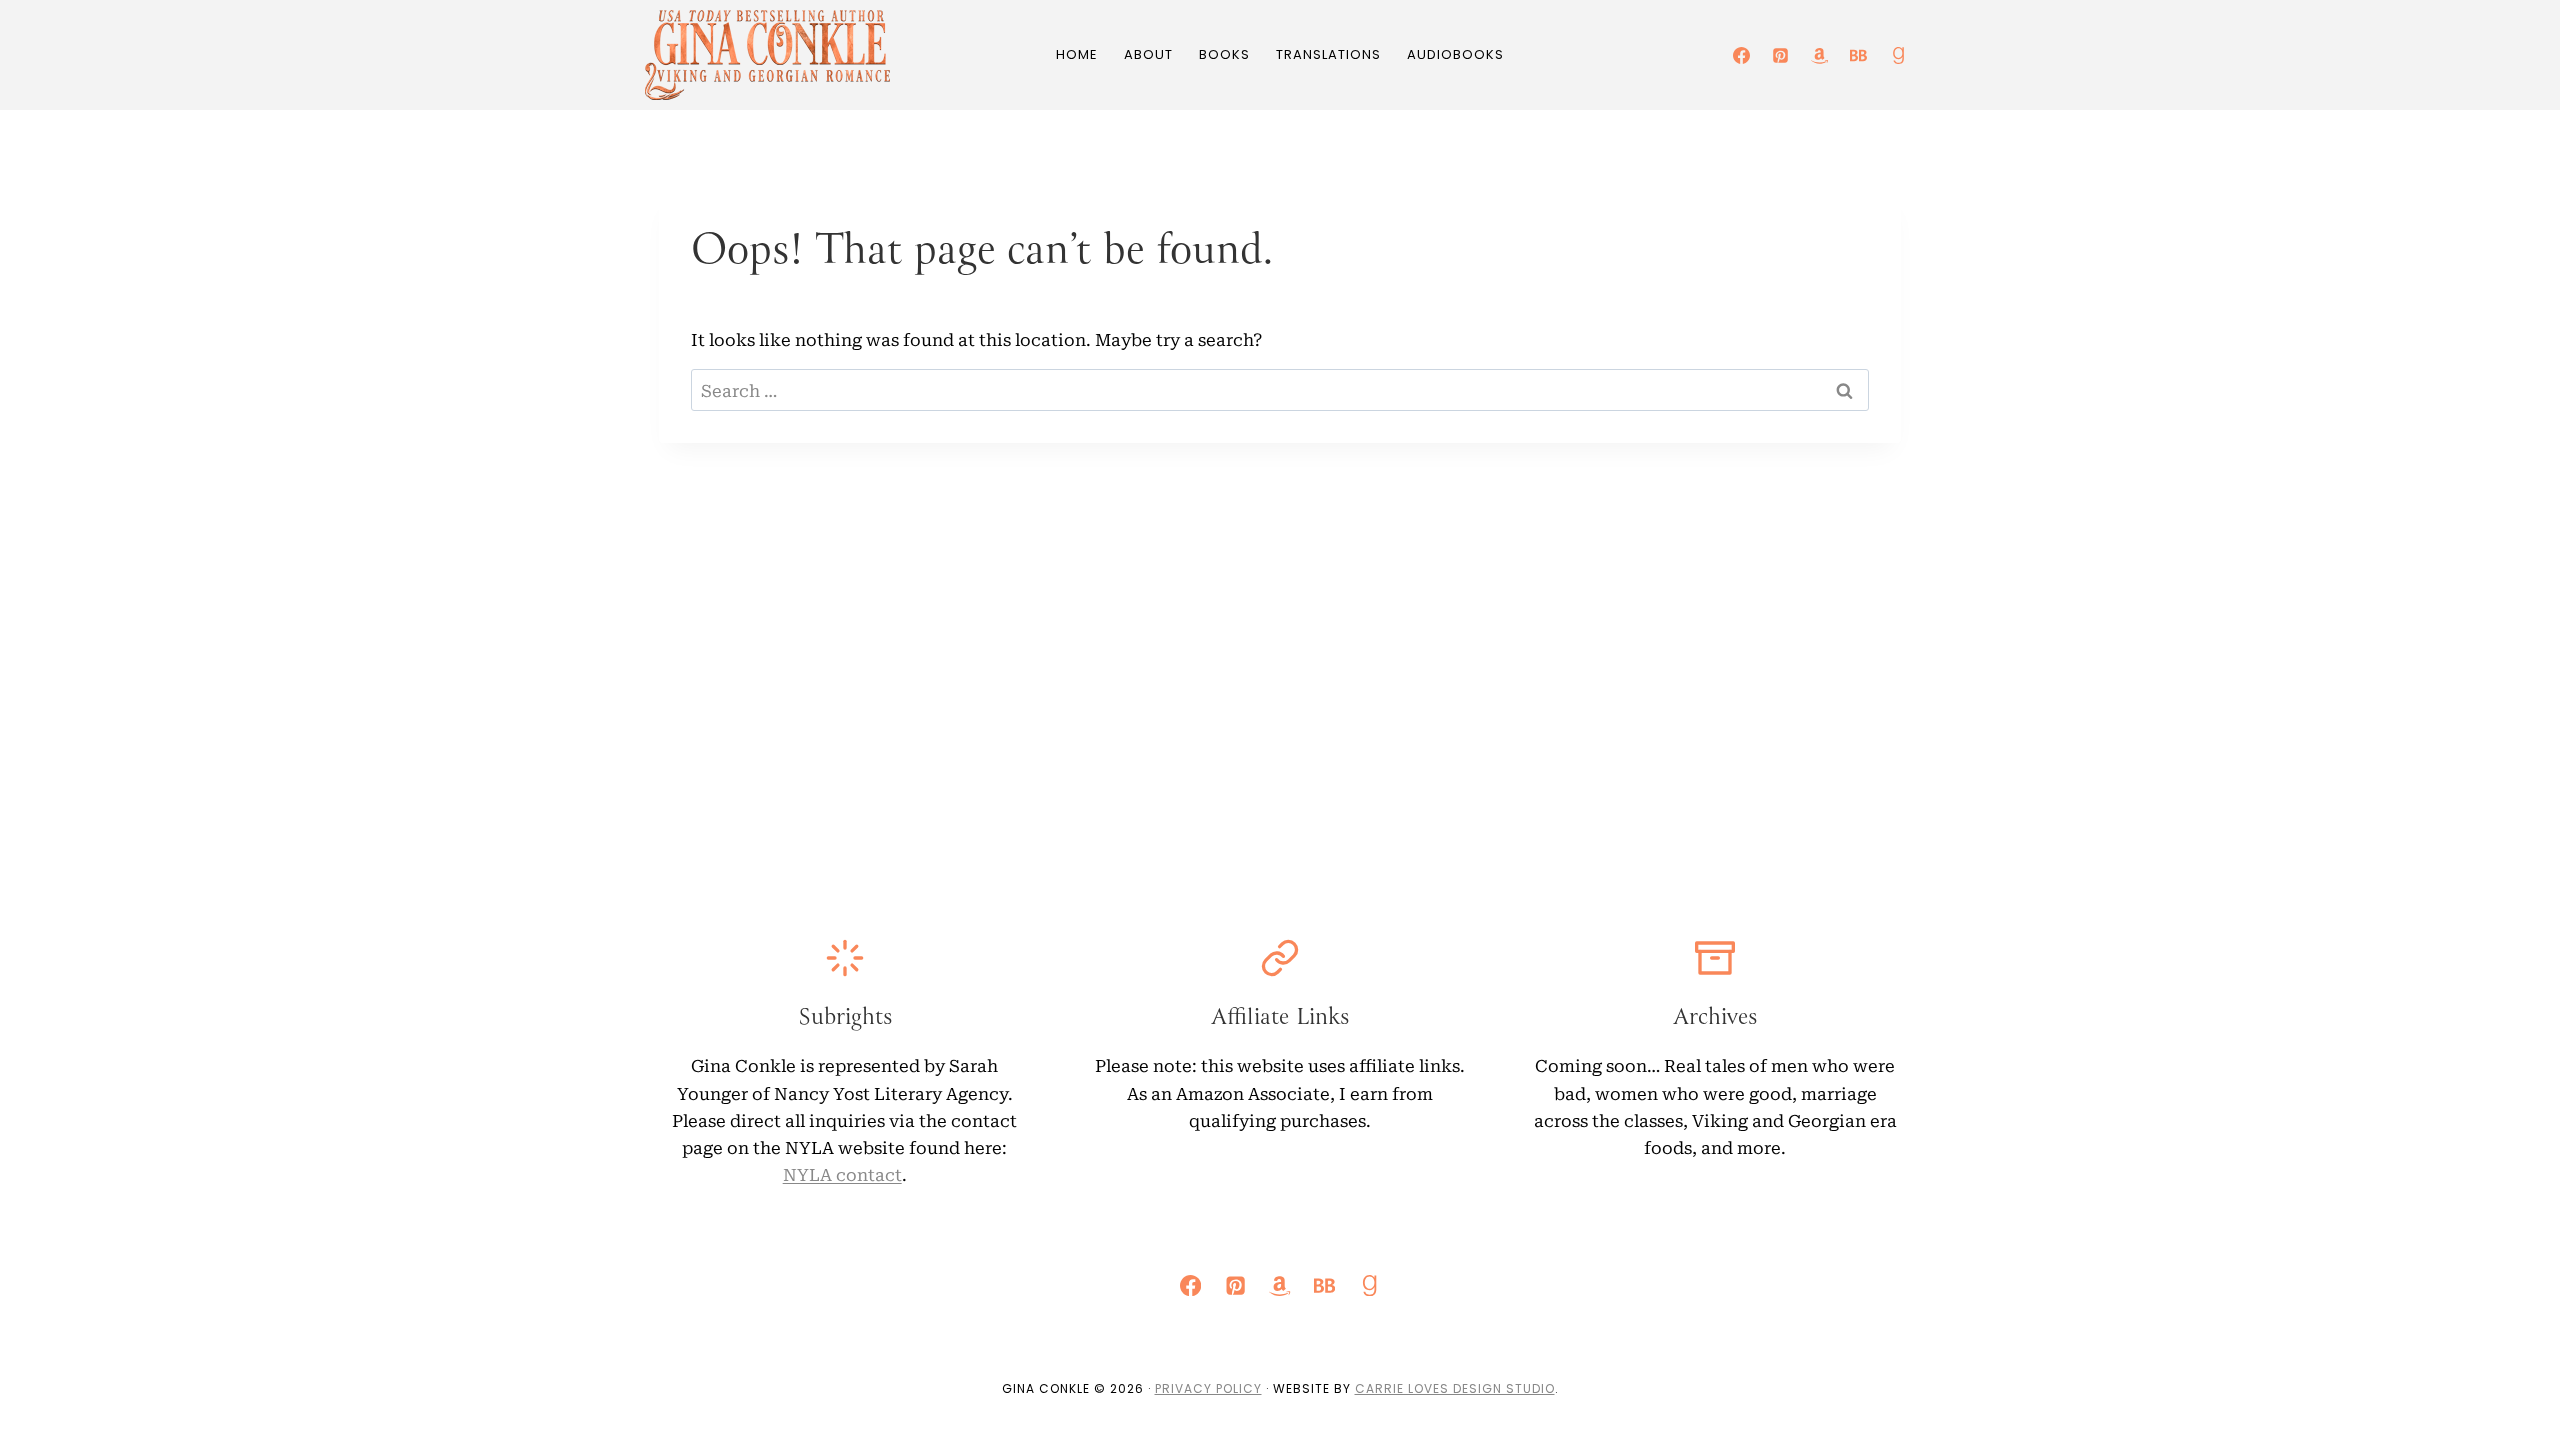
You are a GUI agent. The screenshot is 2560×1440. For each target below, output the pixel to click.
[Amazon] (1820, 55)
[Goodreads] (1898, 55)
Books (1224, 54)
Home (1077, 54)
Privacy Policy (1208, 1388)
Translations (1328, 54)
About (1148, 54)
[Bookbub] (1859, 55)
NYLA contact (842, 1173)
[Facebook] (1742, 55)
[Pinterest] (1781, 55)
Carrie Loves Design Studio (1455, 1388)
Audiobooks (1455, 54)
